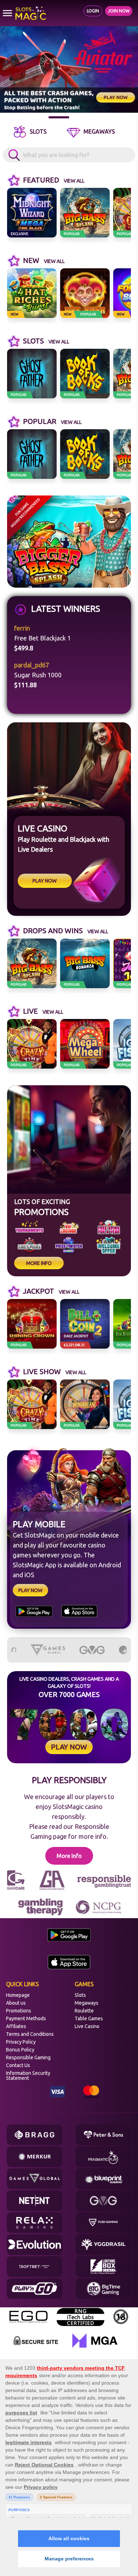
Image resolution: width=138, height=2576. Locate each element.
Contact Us (18, 2065)
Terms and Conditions (30, 2034)
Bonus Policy (20, 2050)
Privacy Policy (21, 2042)
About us (16, 2003)
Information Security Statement (28, 2076)
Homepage (18, 1995)
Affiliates (16, 2026)
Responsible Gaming (28, 2057)
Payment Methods (26, 2018)
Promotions (19, 2011)
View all (74, 181)
